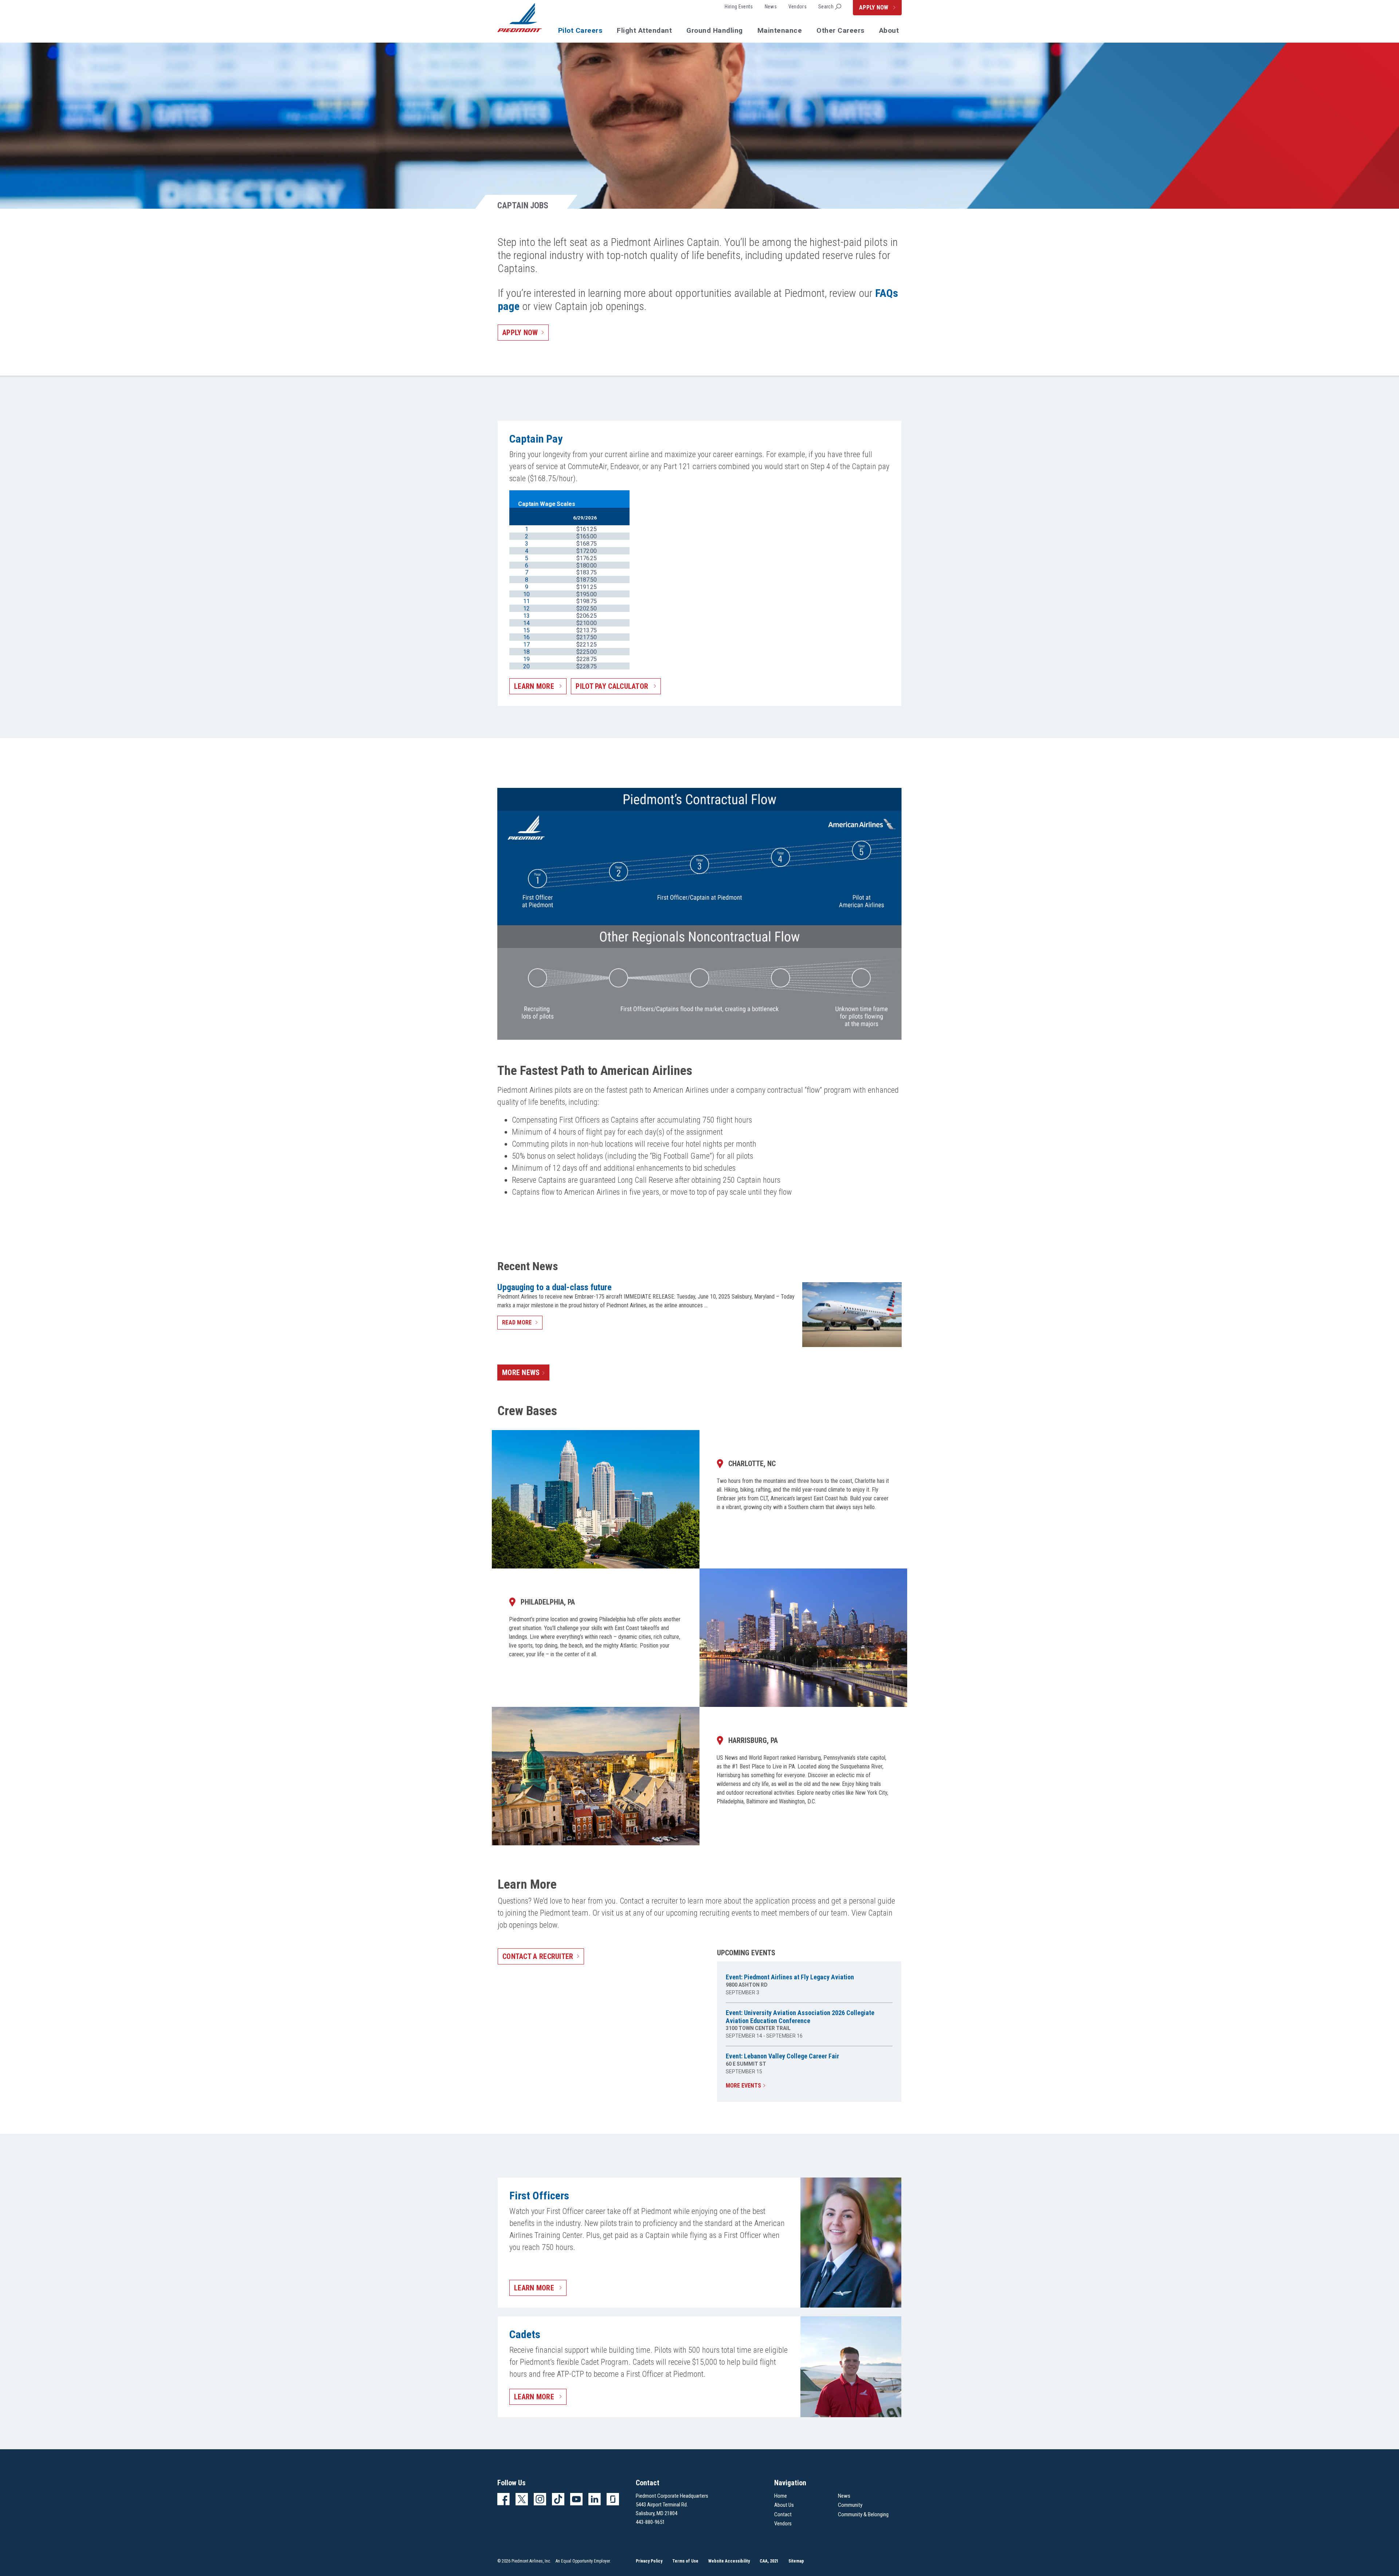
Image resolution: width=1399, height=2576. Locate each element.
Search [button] (826, 7)
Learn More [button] (535, 686)
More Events (743, 2086)
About (889, 30)
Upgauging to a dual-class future (554, 1287)
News (771, 7)
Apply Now (875, 7)
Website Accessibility (729, 2561)
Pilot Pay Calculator (613, 686)
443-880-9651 (650, 2522)
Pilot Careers (580, 30)
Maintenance (780, 30)
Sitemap (796, 2561)
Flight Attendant (644, 30)
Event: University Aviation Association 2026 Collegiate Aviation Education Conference (800, 2017)
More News (521, 1373)
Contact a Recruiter (538, 1956)
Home (781, 2496)
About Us (784, 2505)
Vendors (798, 7)
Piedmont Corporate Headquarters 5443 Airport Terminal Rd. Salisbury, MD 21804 (672, 2505)
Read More (517, 1322)
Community (850, 2505)
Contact (783, 2514)
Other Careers (840, 30)
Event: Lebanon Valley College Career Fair (782, 2056)
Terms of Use (685, 2561)
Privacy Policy (649, 2561)
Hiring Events (739, 7)
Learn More (535, 2288)
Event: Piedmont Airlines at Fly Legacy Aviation (790, 1977)
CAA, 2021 (769, 2561)
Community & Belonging (863, 2514)
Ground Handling (715, 30)
